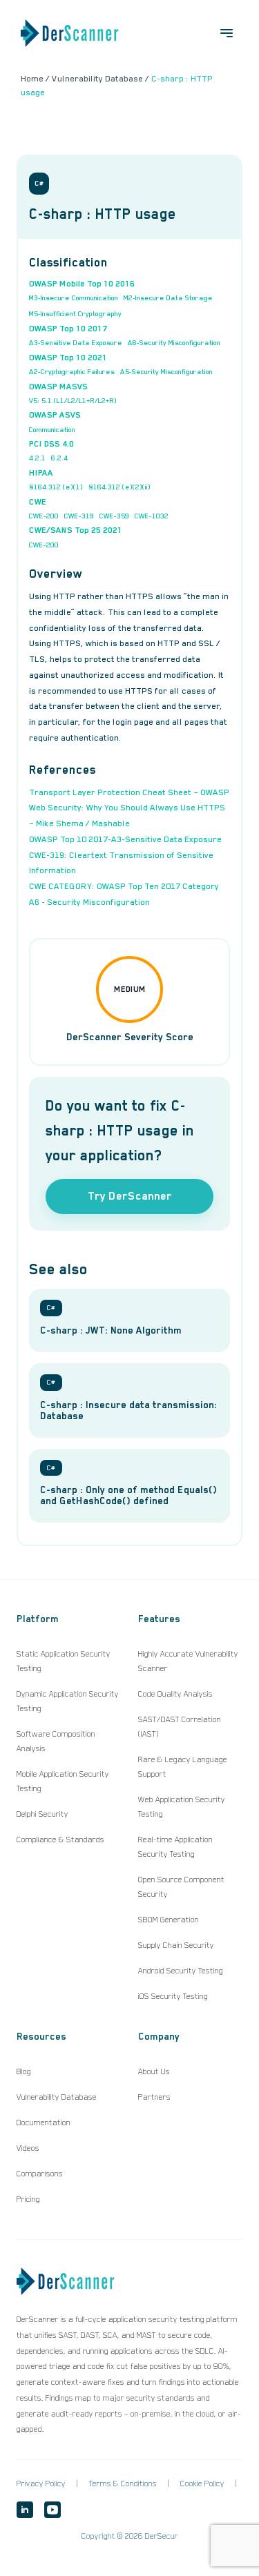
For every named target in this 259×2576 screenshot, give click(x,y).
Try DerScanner (130, 1196)
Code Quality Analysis (175, 1694)
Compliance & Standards (60, 1840)
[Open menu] (227, 33)
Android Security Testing (181, 1971)
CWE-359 (114, 516)
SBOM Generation (169, 1920)
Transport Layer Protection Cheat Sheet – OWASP (129, 792)
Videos (28, 2148)
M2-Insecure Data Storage (168, 297)
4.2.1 (37, 458)
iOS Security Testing (173, 1996)
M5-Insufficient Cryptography (75, 313)
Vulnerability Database (57, 2097)
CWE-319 (79, 516)
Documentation (44, 2123)
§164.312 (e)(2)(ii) (119, 487)
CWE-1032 (152, 516)
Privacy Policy (41, 2484)
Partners (154, 2097)
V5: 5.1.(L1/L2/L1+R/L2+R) (73, 400)
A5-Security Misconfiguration (166, 371)
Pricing (28, 2199)
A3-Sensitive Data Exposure (76, 342)
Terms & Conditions (123, 2484)
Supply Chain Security (176, 1945)
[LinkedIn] (25, 2510)
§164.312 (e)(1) (56, 487)
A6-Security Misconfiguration (174, 342)
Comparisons (40, 2174)
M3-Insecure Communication (74, 297)
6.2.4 (59, 458)
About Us (154, 2071)
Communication (52, 429)
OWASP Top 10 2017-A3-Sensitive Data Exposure (125, 839)
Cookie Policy (202, 2484)
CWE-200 (44, 516)
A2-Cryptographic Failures (72, 371)
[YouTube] (52, 2510)
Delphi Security (42, 1814)
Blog (24, 2071)
